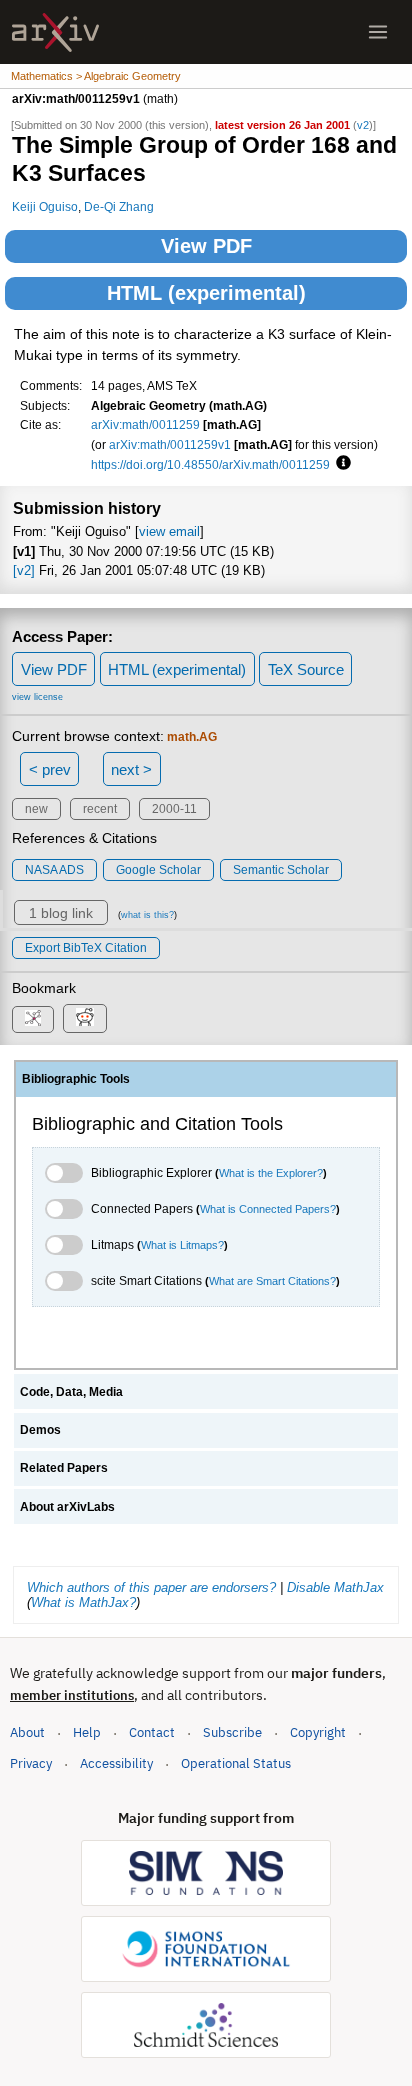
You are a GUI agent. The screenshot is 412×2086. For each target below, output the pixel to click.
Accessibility (116, 1763)
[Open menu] (378, 32)
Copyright (318, 1732)
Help (87, 1732)
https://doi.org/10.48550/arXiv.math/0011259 (210, 464)
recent (100, 809)
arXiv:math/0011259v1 (170, 444)
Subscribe (232, 1732)
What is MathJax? (83, 1602)
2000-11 (174, 809)
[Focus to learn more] (340, 464)
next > (131, 769)
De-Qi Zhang (119, 206)
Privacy (31, 1763)
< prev (50, 769)
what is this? (147, 915)
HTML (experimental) (206, 293)
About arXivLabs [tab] (67, 1507)
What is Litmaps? (182, 1245)
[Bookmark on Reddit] (85, 1018)
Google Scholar (158, 870)
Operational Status (236, 1763)
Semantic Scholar (281, 870)
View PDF (206, 246)
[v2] (24, 570)
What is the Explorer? (271, 1173)
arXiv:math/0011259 (145, 424)
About (27, 1732)
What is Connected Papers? (268, 1209)
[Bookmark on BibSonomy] (33, 1019)
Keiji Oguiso (45, 206)
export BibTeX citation (86, 948)
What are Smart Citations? (272, 1281)
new (36, 809)
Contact (152, 1732)
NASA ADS (54, 870)
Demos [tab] (40, 1430)
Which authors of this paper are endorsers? (151, 1587)
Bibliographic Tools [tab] (76, 1079)
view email (169, 531)
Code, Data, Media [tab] (71, 1392)
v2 (363, 125)
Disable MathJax (335, 1587)
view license (37, 697)
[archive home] (55, 32)
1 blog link (61, 913)
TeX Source (306, 669)
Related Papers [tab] (64, 1468)
